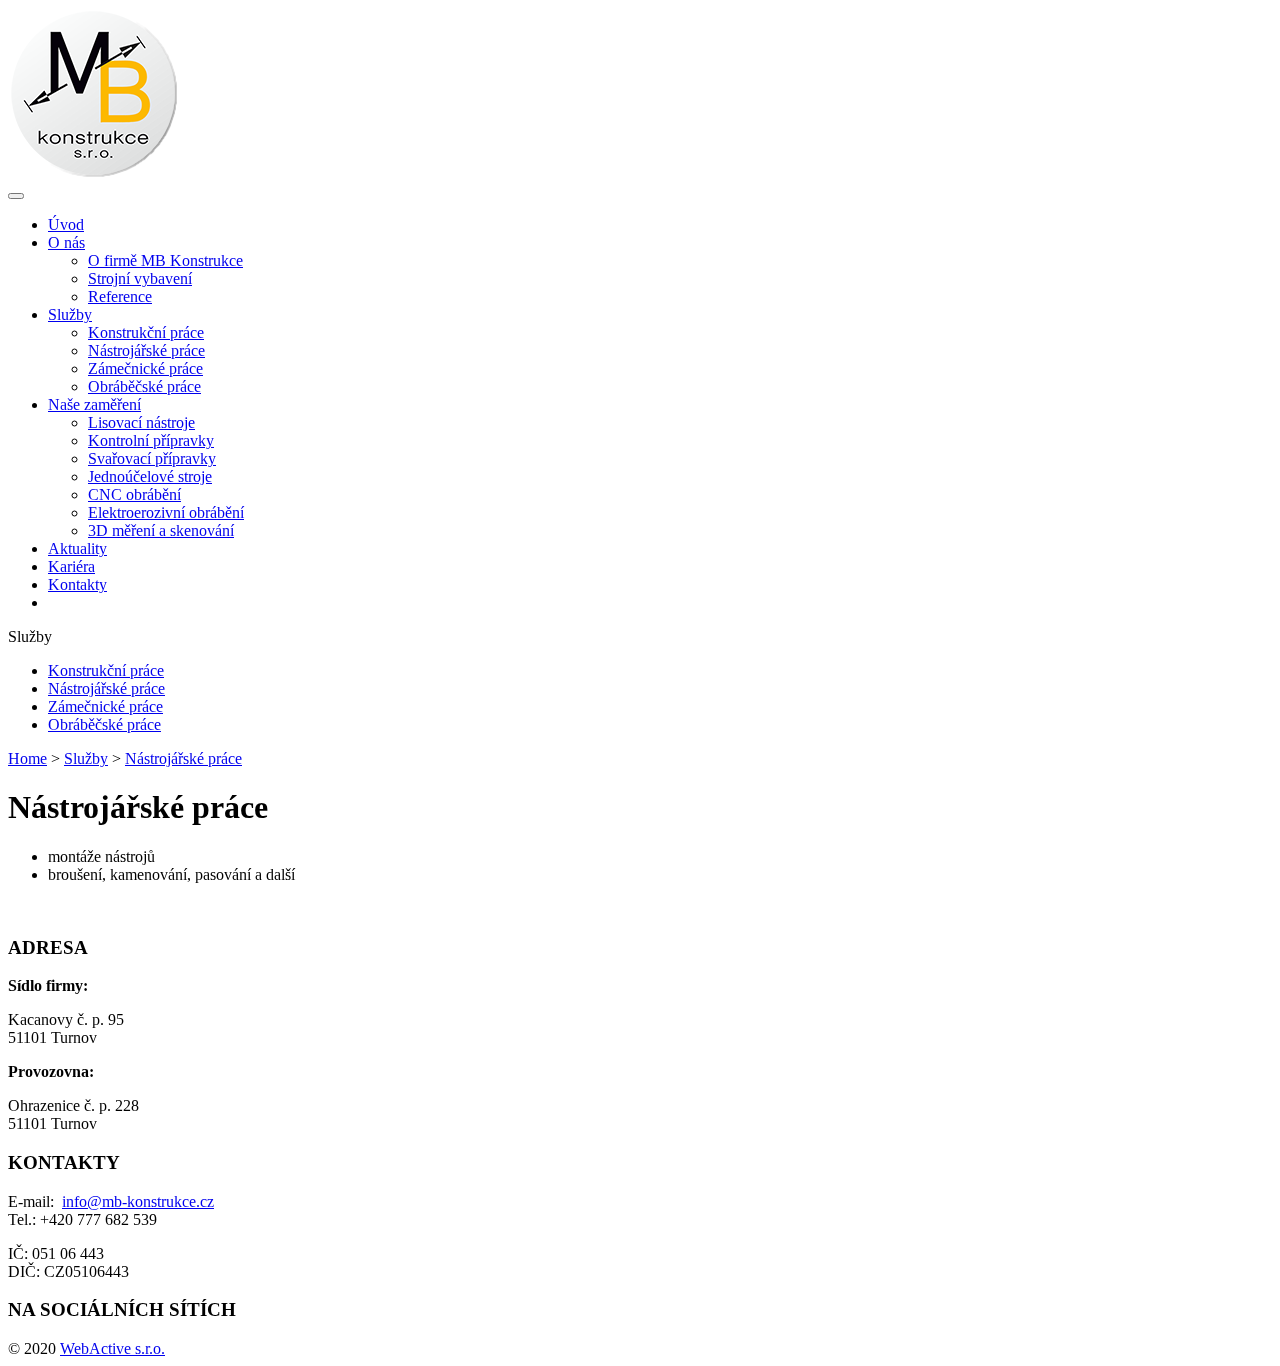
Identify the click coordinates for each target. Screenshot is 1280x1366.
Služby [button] (70, 314)
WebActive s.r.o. (112, 1348)
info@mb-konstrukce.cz (138, 1201)
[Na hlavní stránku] (93, 172)
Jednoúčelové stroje (150, 476)
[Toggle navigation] (16, 196)
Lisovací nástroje (141, 422)
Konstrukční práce (146, 332)
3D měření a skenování (161, 530)
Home (27, 758)
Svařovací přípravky (152, 458)
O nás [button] (66, 242)
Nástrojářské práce (146, 350)
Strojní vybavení (140, 278)
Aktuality (77, 548)
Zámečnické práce (145, 368)
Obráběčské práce (144, 386)
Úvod (66, 224)
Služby (86, 758)
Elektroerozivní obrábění (166, 512)
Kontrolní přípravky (151, 440)
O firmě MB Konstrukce (165, 260)
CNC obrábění (134, 494)
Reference (120, 296)
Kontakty (77, 584)
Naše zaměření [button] (94, 404)
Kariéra (71, 566)
